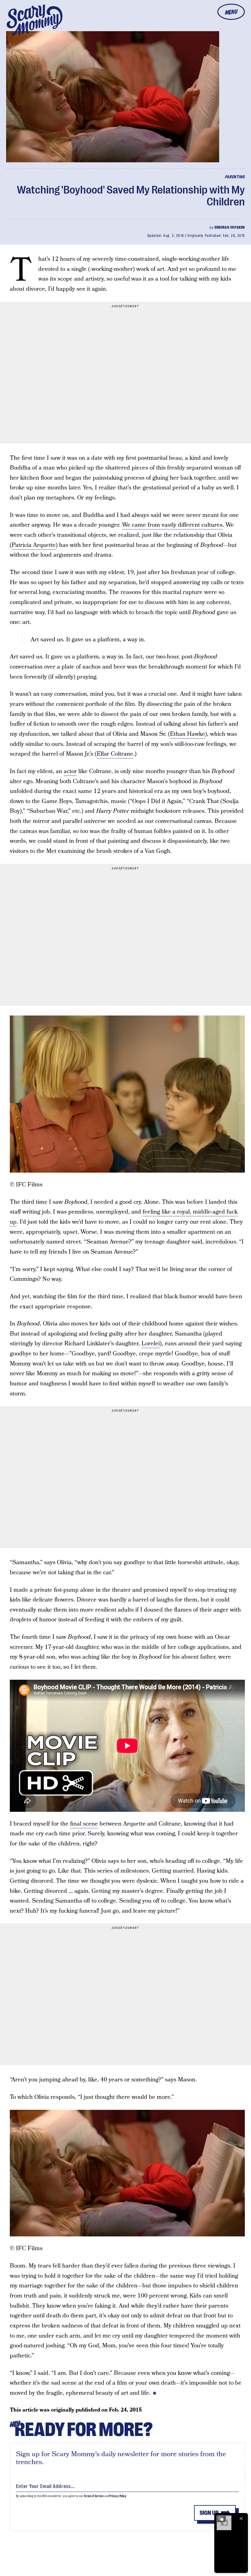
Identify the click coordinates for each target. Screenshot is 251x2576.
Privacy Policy (118, 2496)
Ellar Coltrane (115, 754)
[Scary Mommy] (35, 20)
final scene (84, 1824)
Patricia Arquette (34, 545)
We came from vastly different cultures (172, 525)
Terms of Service (94, 2496)
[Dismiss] (241, 2519)
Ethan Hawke (187, 734)
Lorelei (151, 1344)
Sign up (209, 2513)
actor (70, 771)
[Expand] (221, 2519)
